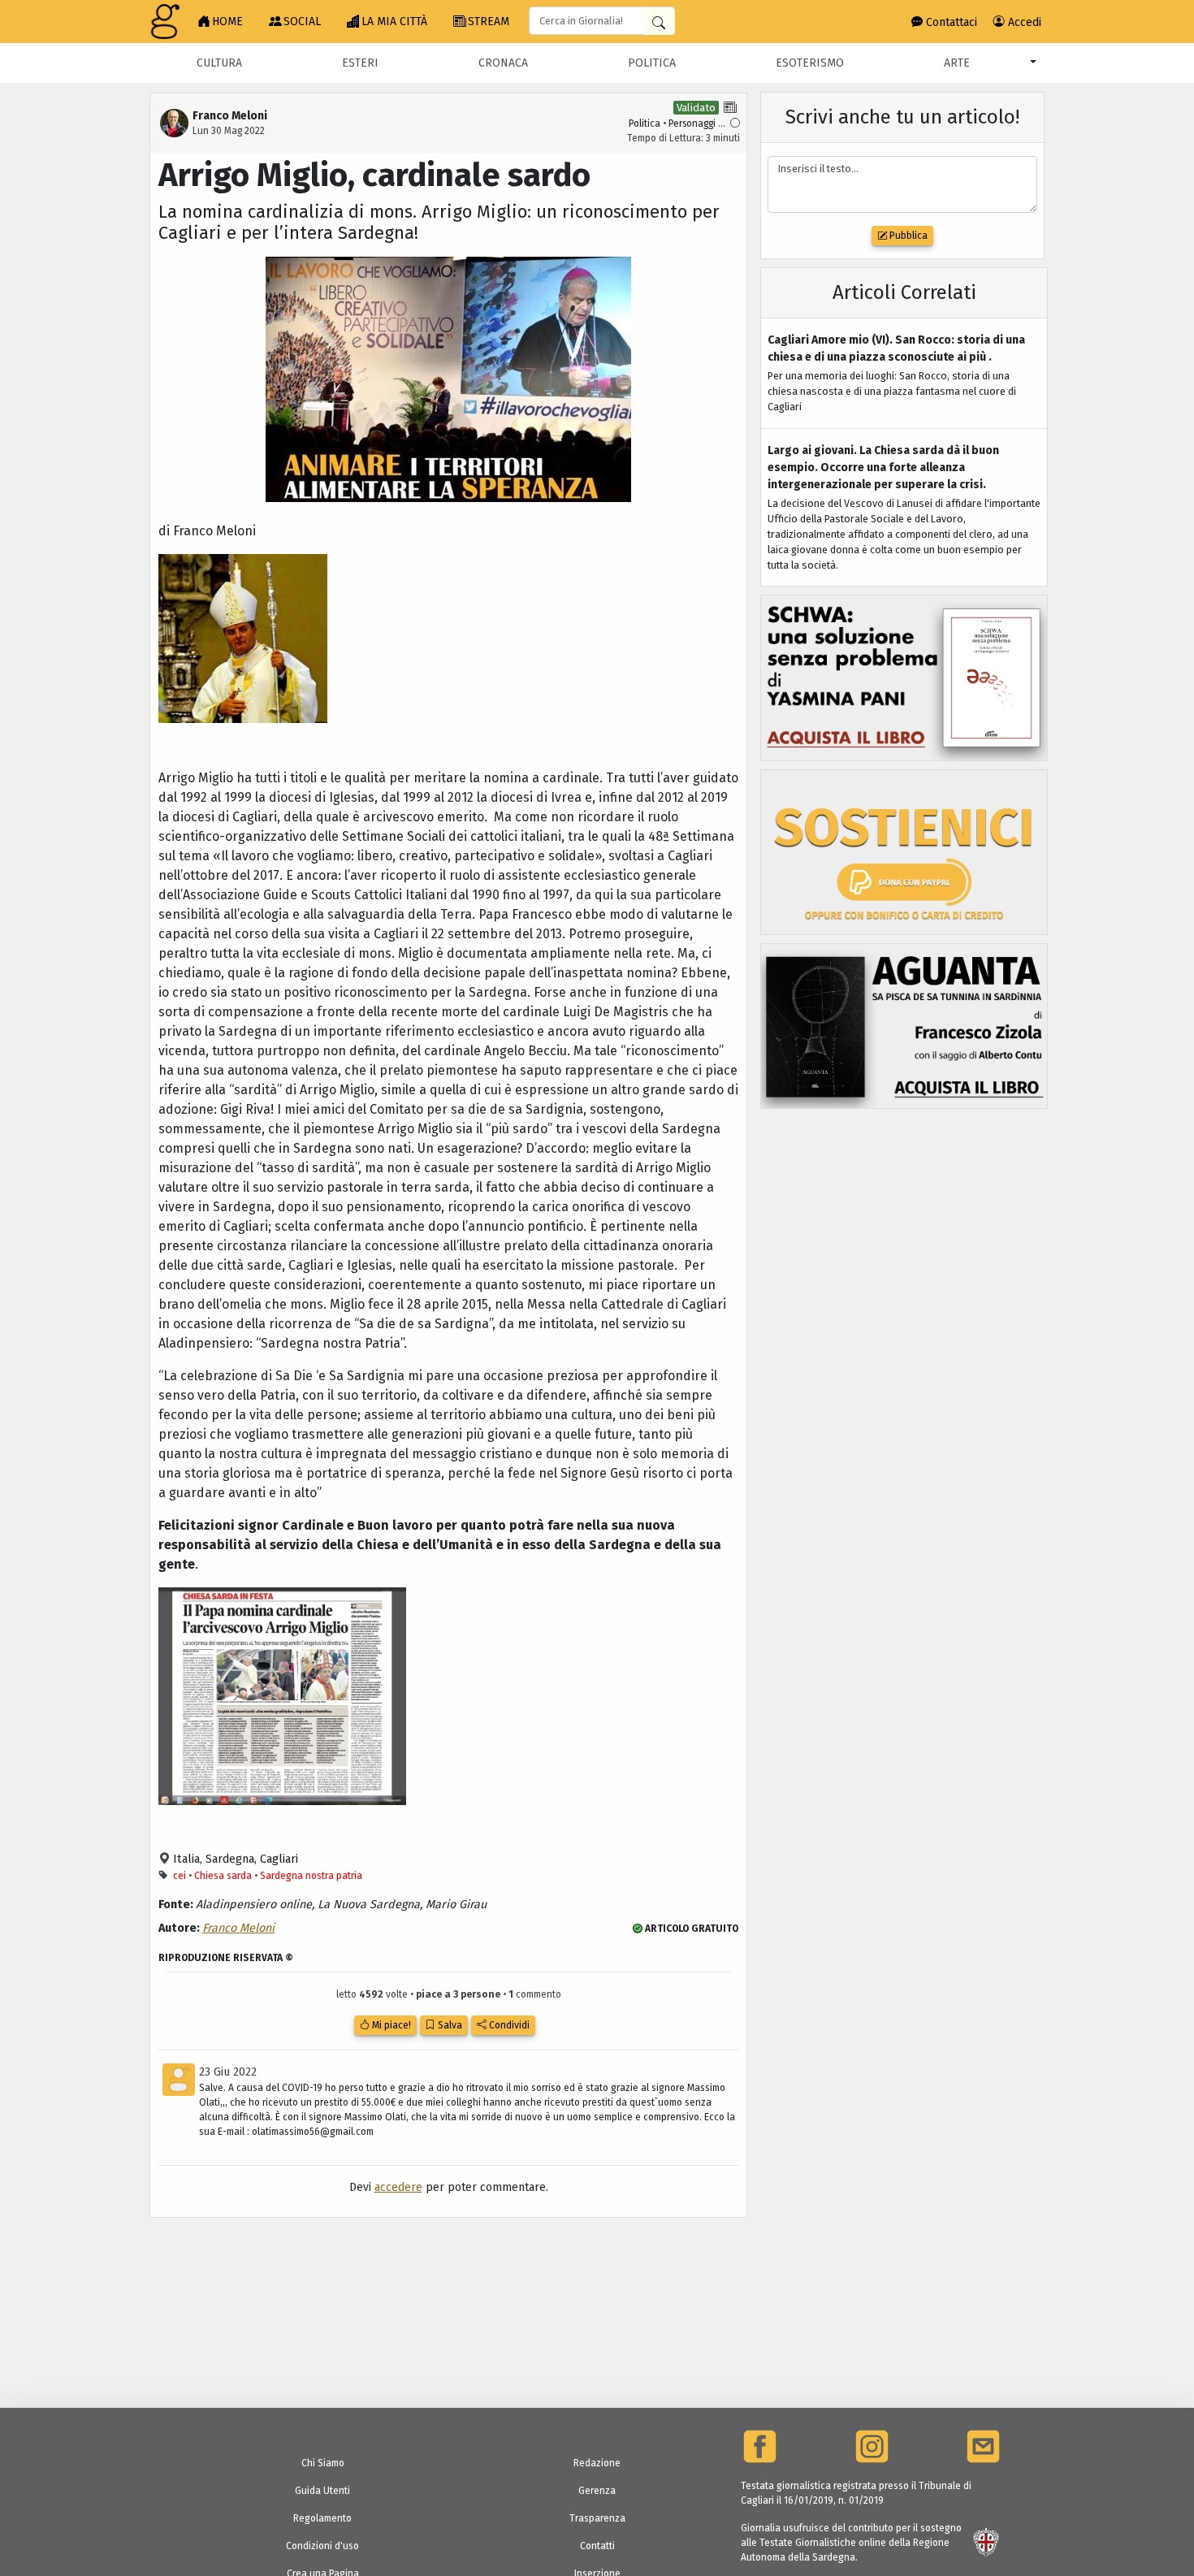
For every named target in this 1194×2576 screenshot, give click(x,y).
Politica (652, 63)
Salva (449, 2025)
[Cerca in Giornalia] (659, 22)
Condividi (508, 2025)
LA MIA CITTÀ (394, 22)
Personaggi (692, 123)
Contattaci (950, 22)
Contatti (597, 2546)
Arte (957, 63)
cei (180, 1876)
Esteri (360, 63)
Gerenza (597, 2491)
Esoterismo (810, 63)
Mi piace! (390, 2025)
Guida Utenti (322, 2491)
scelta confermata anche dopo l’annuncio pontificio (429, 1226)
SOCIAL (302, 22)
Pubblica (907, 236)
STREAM (489, 22)
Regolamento (322, 2518)
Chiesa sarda (223, 1876)
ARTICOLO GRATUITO (690, 1929)
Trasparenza (597, 2518)
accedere (398, 2187)
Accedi (1023, 22)
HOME (227, 22)
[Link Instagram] (872, 2446)
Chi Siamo (323, 2463)
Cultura (219, 63)
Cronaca (503, 63)
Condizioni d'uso (322, 2546)
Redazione (597, 2463)
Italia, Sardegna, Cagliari (234, 1859)
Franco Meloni (238, 1928)
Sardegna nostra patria (311, 1876)
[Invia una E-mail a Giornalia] (983, 2446)
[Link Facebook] (760, 2446)
